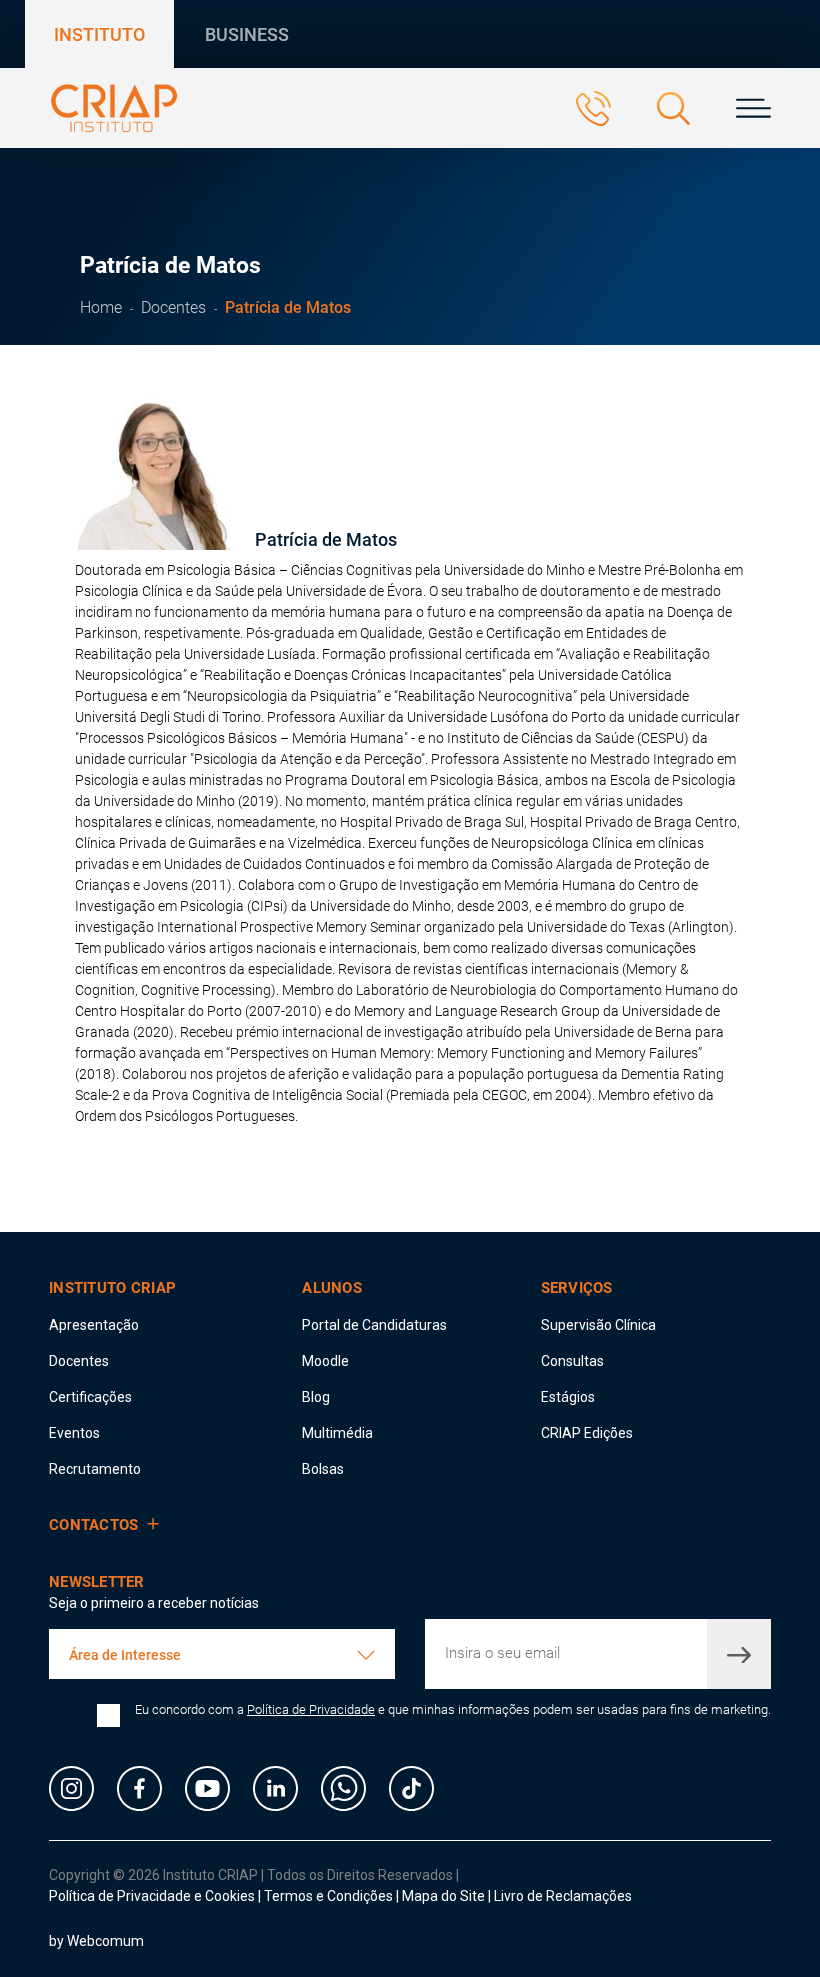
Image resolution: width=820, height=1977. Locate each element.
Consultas (572, 1361)
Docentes (173, 307)
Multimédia (337, 1433)
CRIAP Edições (587, 1433)
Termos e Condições (328, 1896)
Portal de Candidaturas (374, 1325)
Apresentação (94, 1325)
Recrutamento (95, 1469)
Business (247, 34)
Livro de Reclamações (563, 1896)
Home (101, 307)
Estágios (568, 1397)
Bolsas (323, 1469)
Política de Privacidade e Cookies (152, 1896)
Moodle (325, 1361)
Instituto (99, 34)
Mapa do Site (445, 1896)
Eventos (74, 1433)
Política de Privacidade (311, 1709)
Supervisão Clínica (598, 1325)
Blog (316, 1397)
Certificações (90, 1397)
